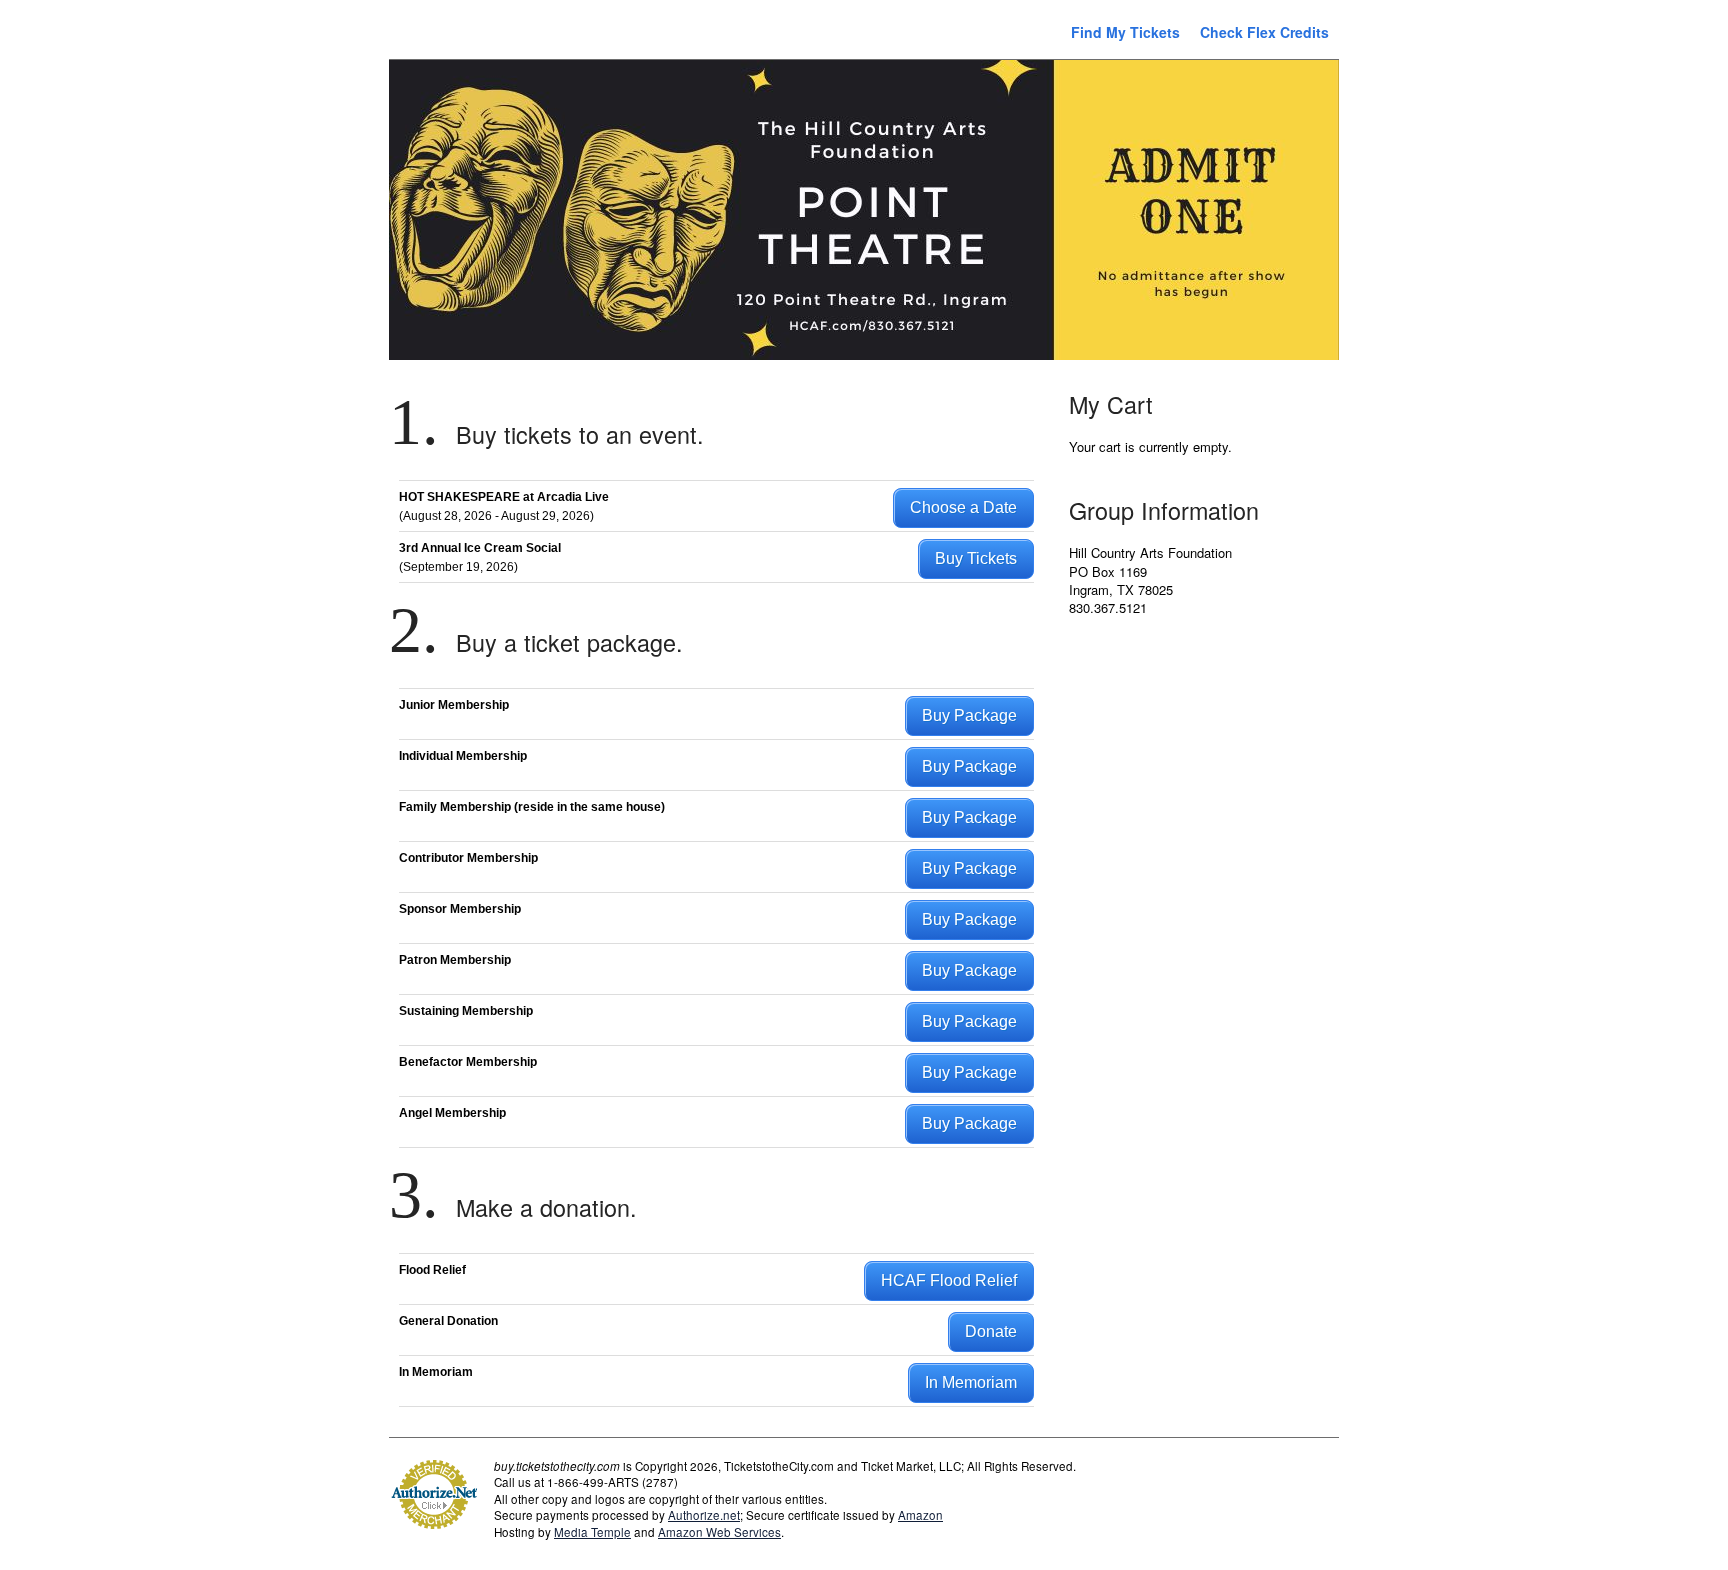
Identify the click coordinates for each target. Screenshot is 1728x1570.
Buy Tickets (976, 558)
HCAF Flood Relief (949, 1280)
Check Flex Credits (1264, 32)
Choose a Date (963, 507)
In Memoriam (971, 1382)
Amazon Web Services (719, 1532)
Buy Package (969, 715)
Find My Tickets (1125, 32)
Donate (991, 1331)
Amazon (920, 1515)
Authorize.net (704, 1515)
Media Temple (592, 1532)
